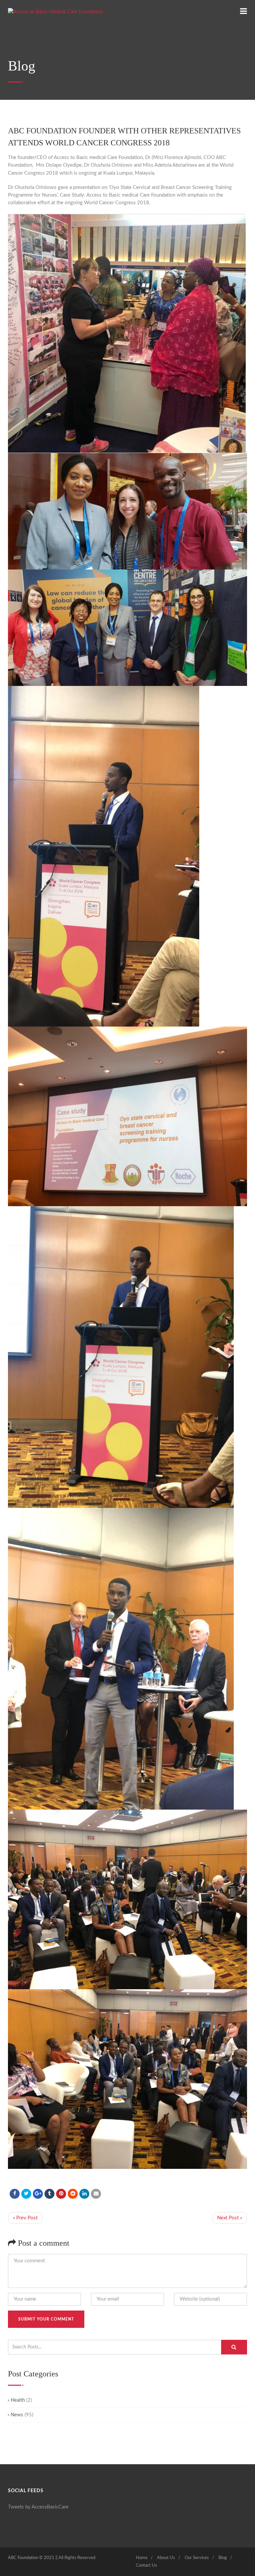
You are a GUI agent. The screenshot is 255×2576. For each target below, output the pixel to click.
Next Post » (230, 2218)
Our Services (197, 2558)
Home (142, 2558)
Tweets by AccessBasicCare (38, 2507)
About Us (166, 2558)
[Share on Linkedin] (73, 2194)
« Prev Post (25, 2218)
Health (18, 2400)
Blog (223, 2558)
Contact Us (146, 2566)
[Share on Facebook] (15, 2194)
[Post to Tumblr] (49, 2194)
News (17, 2415)
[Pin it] (61, 2194)
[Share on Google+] (38, 2194)
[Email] (96, 2194)
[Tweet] (26, 2194)
